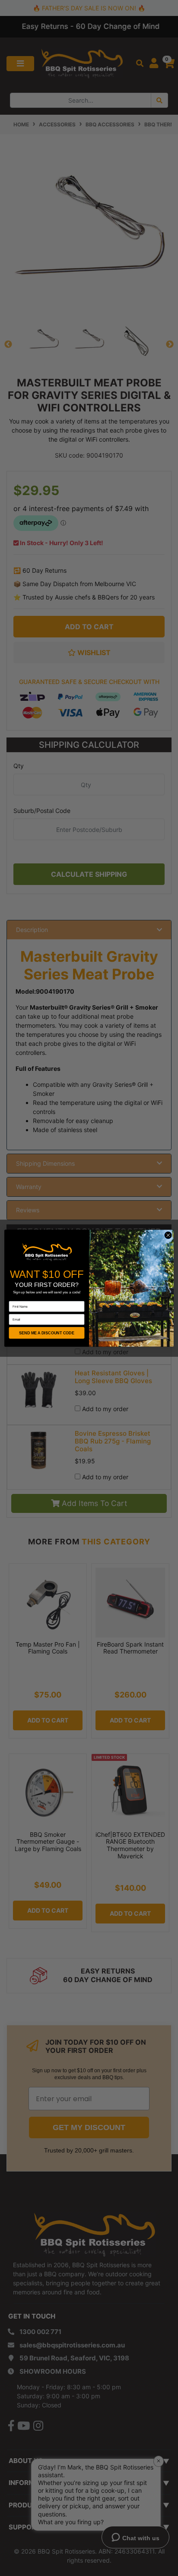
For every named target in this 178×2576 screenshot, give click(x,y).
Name (13, 1298)
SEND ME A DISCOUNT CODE (47, 1333)
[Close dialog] (168, 1235)
